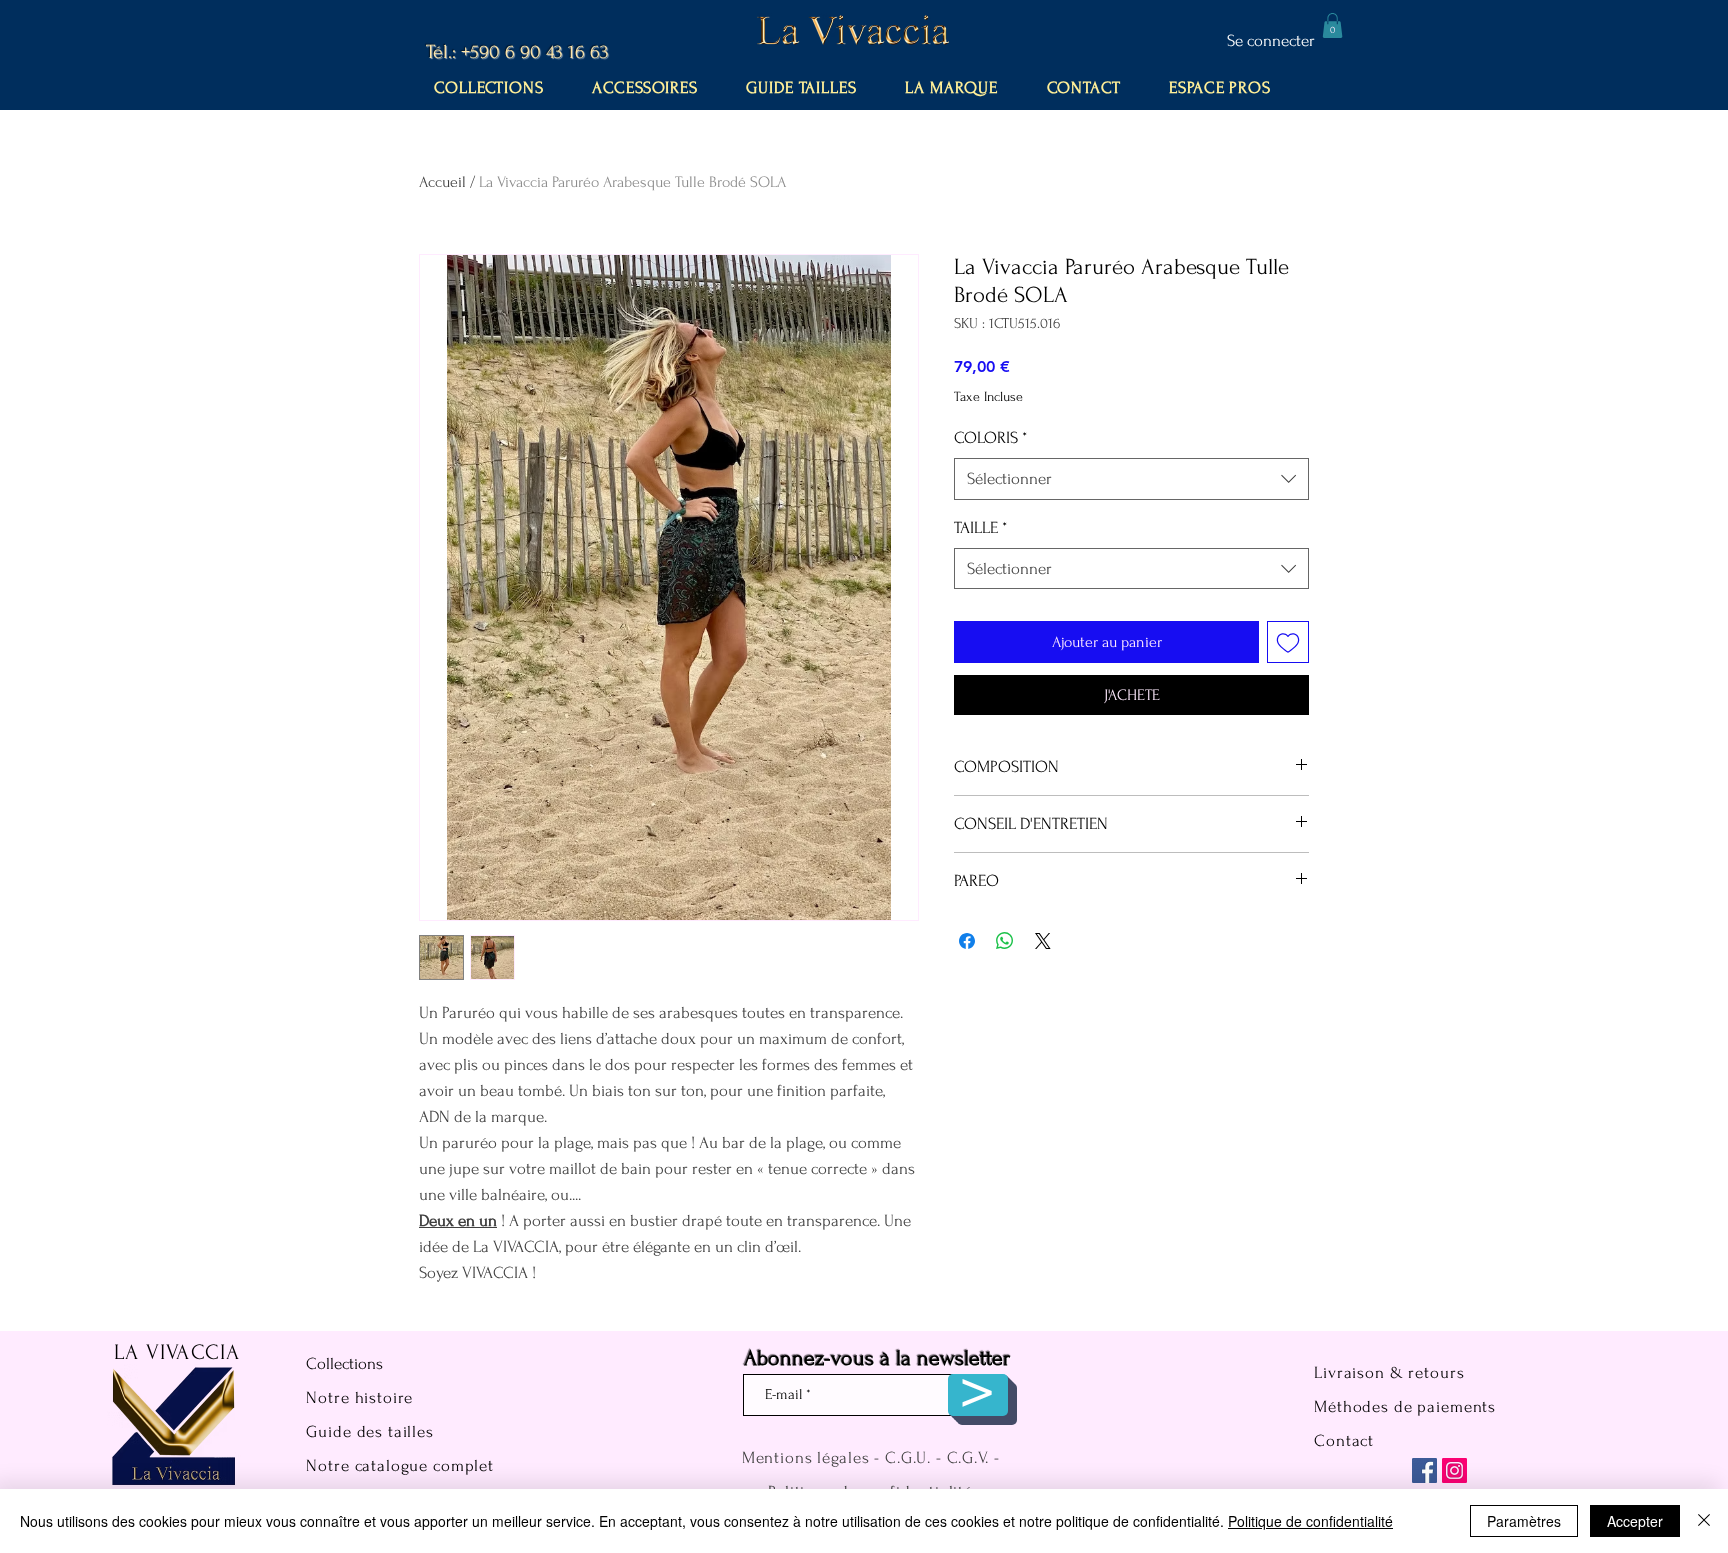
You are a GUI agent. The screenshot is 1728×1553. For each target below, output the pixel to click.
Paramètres (1524, 1521)
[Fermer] (1704, 1521)
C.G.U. (908, 1457)
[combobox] (1131, 479)
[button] (1332, 25)
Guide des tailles (369, 1431)
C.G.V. (968, 1457)
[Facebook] (1424, 1470)
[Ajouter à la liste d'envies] (1288, 642)
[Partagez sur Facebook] (967, 941)
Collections (344, 1363)
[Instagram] (1454, 1470)
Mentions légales (806, 1457)
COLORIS (990, 437)
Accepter (1635, 1521)
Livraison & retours (1389, 1372)
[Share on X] (1043, 941)
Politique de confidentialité (1310, 1521)
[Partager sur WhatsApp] (1005, 941)
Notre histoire (359, 1397)
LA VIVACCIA (177, 1352)
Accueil (442, 182)
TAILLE (980, 527)
